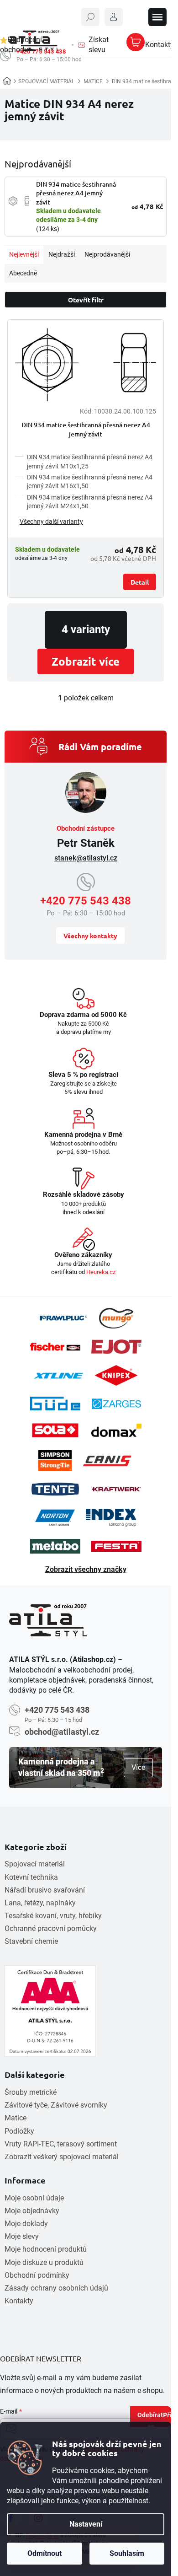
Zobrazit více (86, 661)
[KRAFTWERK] (116, 1489)
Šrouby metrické (31, 2092)
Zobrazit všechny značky (86, 1569)
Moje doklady (26, 2224)
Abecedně (23, 273)
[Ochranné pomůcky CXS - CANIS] (108, 1460)
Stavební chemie (31, 1941)
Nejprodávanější (107, 254)
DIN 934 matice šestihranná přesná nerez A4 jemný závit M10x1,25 (90, 461)
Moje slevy (22, 2236)
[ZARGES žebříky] (116, 1404)
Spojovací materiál (35, 1864)
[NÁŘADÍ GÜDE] (55, 1404)
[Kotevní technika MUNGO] (116, 1318)
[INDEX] (111, 1518)
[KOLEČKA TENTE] (55, 1489)
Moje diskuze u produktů (44, 2262)
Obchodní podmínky (37, 2275)
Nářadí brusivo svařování (45, 1890)
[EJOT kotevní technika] (116, 1347)
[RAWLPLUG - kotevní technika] (63, 1318)
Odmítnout (44, 2553)
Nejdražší (62, 254)
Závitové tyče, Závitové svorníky (56, 2105)
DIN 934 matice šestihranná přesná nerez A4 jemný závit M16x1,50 (90, 481)
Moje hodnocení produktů (46, 2249)
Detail (140, 582)
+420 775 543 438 (86, 901)
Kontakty (19, 2301)
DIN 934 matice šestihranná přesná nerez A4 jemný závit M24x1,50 (90, 502)
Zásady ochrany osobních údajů (56, 2288)
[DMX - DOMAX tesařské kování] (116, 1430)
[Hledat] (90, 17)
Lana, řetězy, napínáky (40, 1903)
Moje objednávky (32, 2211)
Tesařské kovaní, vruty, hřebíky (53, 1916)
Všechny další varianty (51, 522)
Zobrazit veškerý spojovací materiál (62, 2157)
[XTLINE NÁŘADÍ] (58, 1376)
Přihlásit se (159, 2419)
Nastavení (86, 2524)
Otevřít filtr (86, 300)
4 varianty (86, 629)
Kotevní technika (31, 1877)
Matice (16, 2118)
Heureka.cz (101, 1272)
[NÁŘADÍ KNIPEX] (116, 1375)
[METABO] (55, 1546)
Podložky (19, 2131)
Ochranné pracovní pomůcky (51, 1928)
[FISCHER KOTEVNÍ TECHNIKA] (55, 1347)
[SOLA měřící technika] (55, 1430)
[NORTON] (55, 1518)
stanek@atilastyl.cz (86, 858)
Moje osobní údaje (34, 2198)
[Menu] (157, 17)
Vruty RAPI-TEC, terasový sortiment (61, 2144)
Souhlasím (127, 2553)
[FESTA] (116, 1546)
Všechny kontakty (90, 936)
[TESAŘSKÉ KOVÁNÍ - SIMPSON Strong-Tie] (55, 1460)
